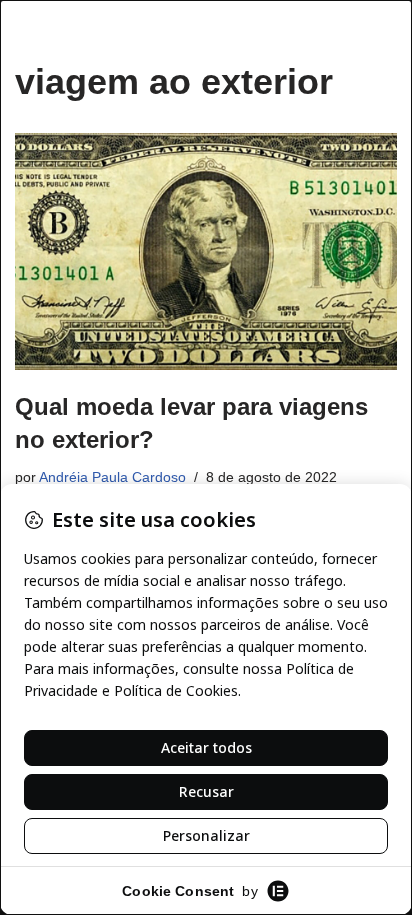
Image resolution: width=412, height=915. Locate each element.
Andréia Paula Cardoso (112, 477)
